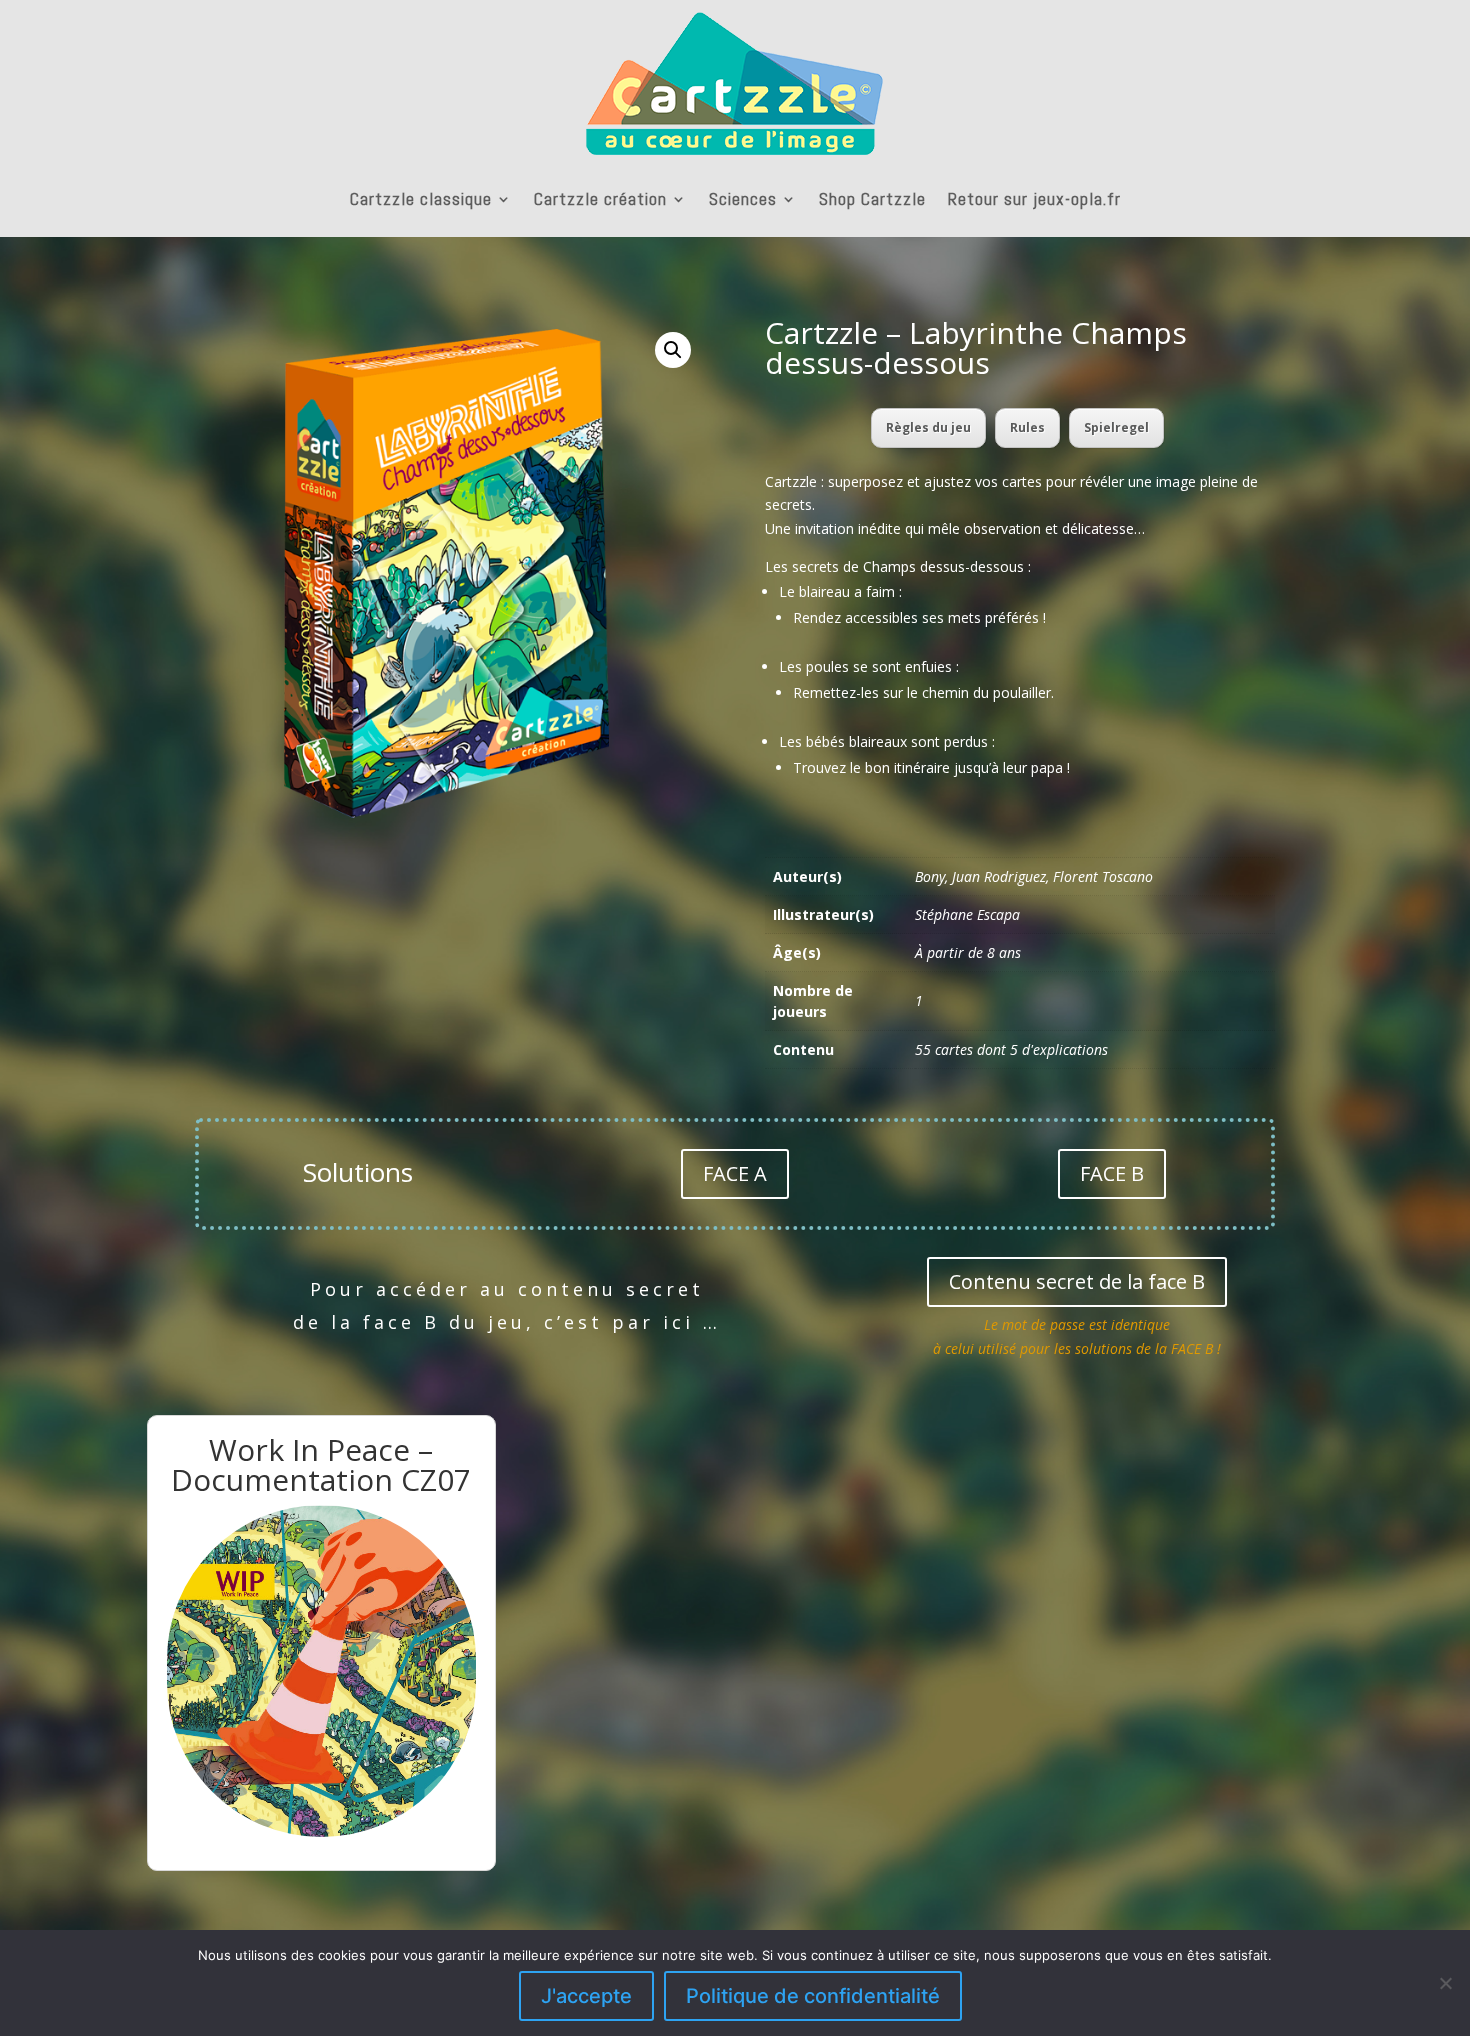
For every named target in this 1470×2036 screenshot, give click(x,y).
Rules (1027, 427)
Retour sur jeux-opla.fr (1034, 198)
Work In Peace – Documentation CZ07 (321, 1464)
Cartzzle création (600, 198)
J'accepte (586, 1996)
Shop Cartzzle (872, 198)
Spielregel (1116, 427)
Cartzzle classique (421, 198)
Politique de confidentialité (813, 1996)
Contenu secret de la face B (1077, 1281)
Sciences (743, 198)
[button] (673, 350)
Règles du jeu (928, 427)
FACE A (735, 1173)
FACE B (1112, 1173)
